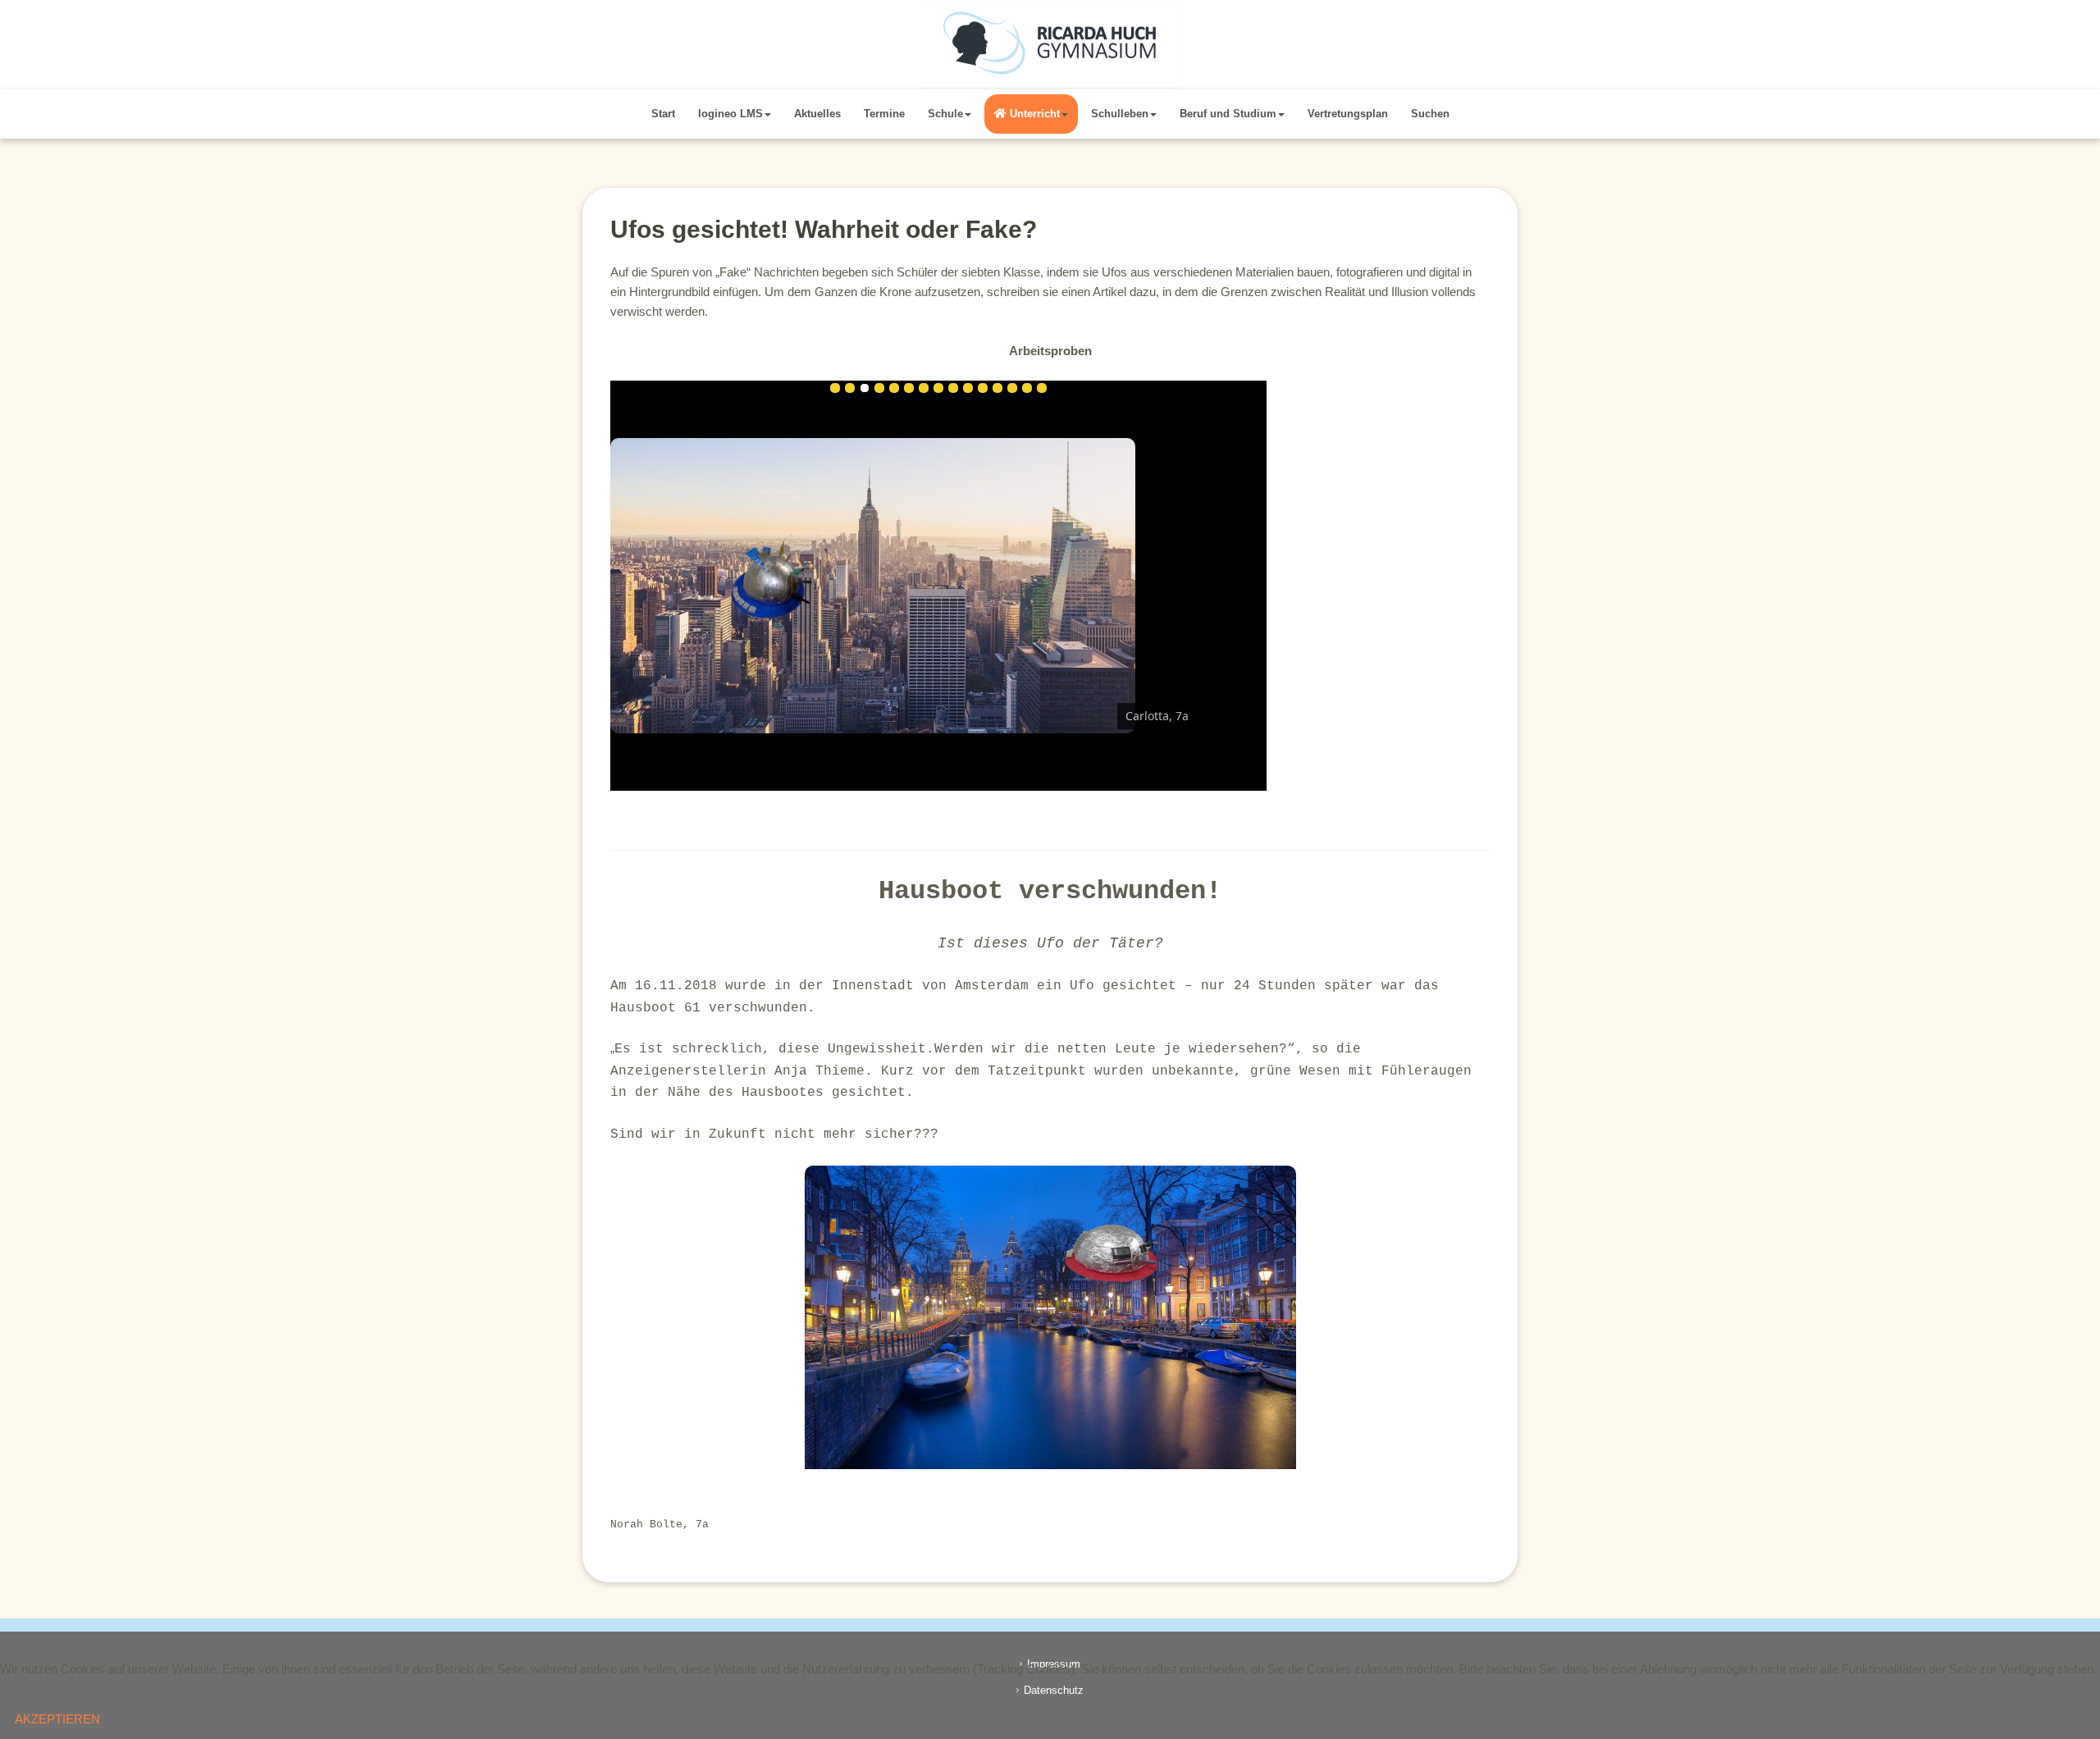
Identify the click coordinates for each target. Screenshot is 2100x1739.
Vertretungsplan (1348, 114)
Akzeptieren (57, 1719)
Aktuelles (817, 114)
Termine (884, 114)
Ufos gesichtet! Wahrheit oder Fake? (824, 229)
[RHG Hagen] (1050, 44)
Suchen (1430, 114)
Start (663, 114)
